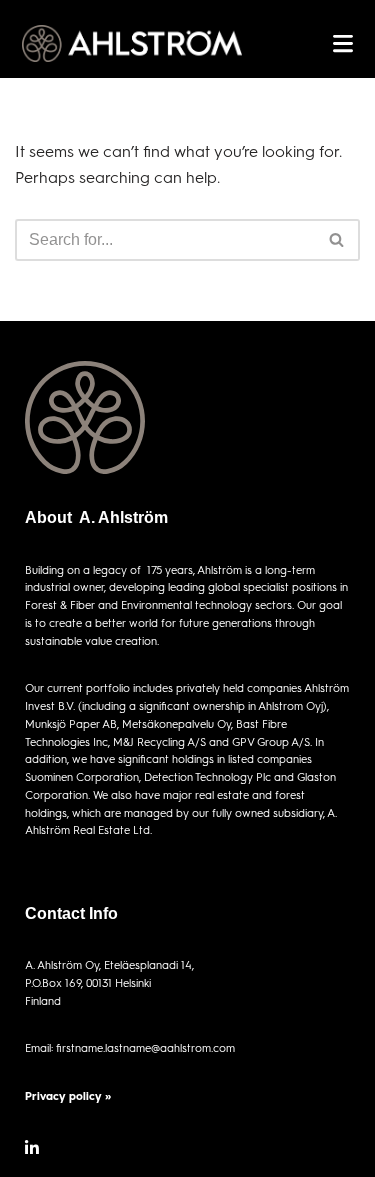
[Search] (337, 240)
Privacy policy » (68, 1095)
